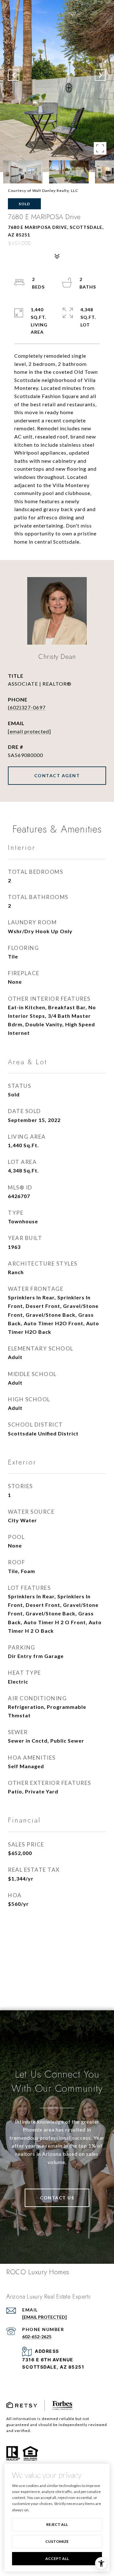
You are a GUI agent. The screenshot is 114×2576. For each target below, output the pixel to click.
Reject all (57, 2524)
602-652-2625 (37, 2337)
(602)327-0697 (27, 707)
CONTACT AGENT (57, 775)
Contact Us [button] (57, 2198)
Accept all (57, 2558)
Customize (57, 2541)
